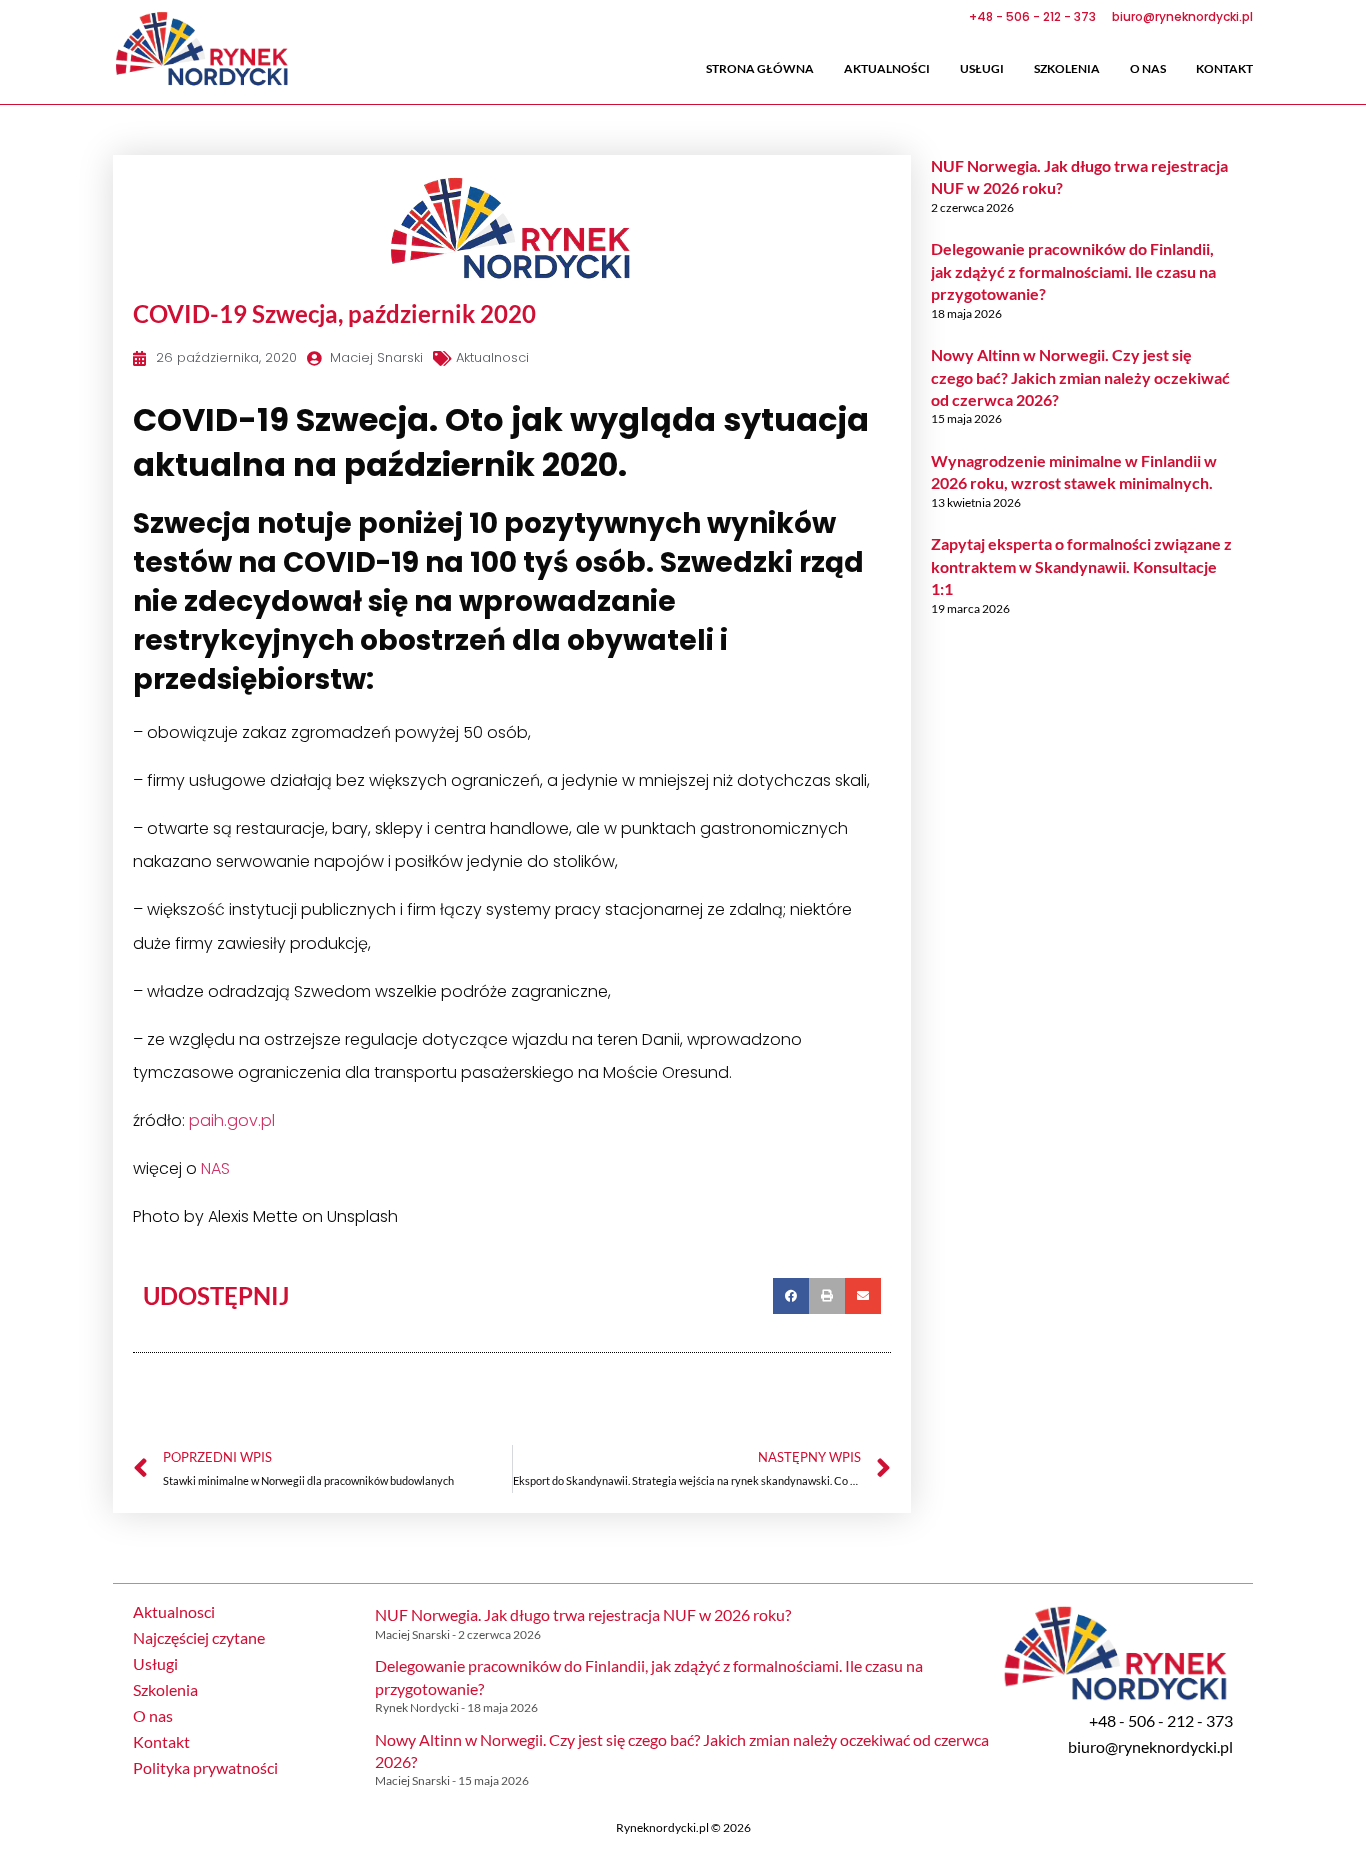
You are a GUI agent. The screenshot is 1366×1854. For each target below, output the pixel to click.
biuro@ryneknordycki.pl (1150, 1746)
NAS (215, 1168)
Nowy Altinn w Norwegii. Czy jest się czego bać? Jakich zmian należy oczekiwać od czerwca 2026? (1080, 377)
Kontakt (1224, 68)
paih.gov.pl (232, 1120)
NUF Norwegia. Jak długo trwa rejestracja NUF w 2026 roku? (583, 1614)
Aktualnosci (492, 357)
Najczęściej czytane (199, 1638)
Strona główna (760, 68)
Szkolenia (1067, 68)
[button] (791, 1296)
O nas (1148, 68)
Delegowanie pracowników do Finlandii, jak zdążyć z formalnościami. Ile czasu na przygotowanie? (1073, 271)
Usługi (982, 68)
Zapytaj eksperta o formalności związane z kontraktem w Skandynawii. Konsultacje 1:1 (1081, 566)
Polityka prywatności (205, 1768)
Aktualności (887, 68)
